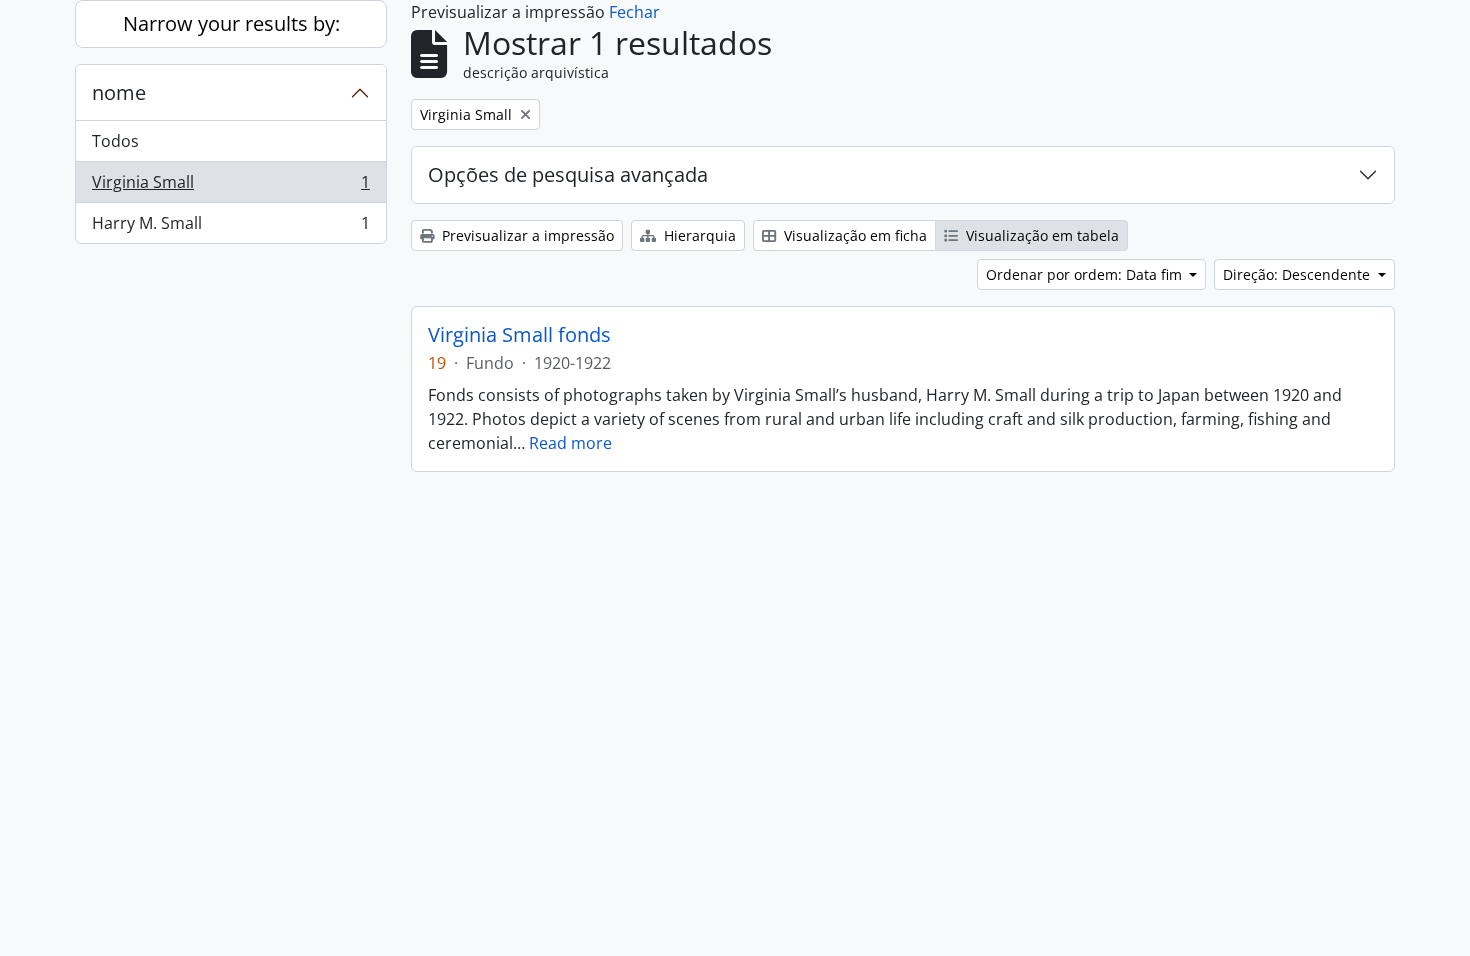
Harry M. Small (230, 227)
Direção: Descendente (1298, 274)
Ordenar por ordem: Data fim (1086, 274)
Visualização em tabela (1040, 235)
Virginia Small (230, 187)
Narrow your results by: (231, 23)
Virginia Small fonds (519, 335)
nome (119, 92)
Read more (570, 443)
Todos (115, 141)
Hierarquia (698, 235)
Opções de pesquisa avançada (568, 174)
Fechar (634, 12)
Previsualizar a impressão (526, 235)
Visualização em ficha (853, 235)
